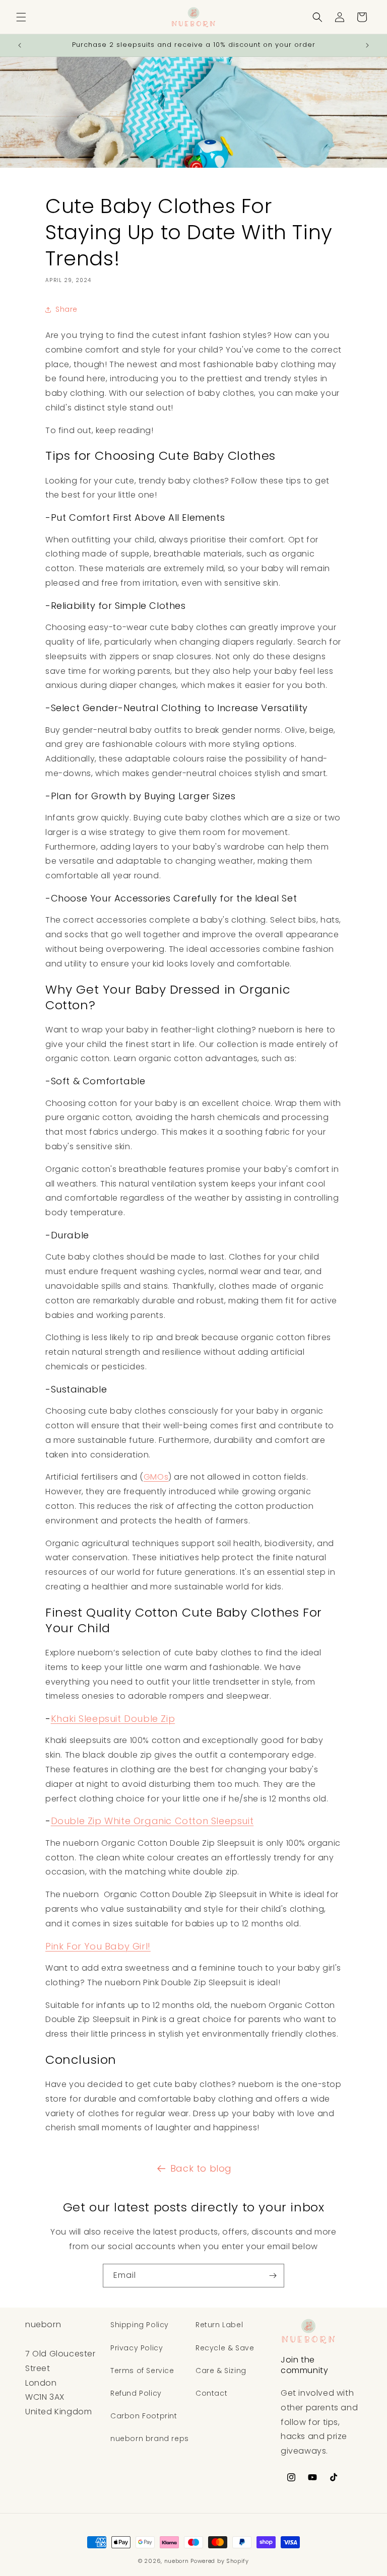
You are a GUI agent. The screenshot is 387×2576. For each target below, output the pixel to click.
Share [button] (67, 309)
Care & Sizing (221, 2371)
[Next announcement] (367, 45)
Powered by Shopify (220, 2561)
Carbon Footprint (144, 2416)
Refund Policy (136, 2393)
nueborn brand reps (150, 2439)
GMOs (156, 1477)
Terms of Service (142, 2371)
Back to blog (201, 2168)
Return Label (219, 2325)
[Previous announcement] (20, 45)
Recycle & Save (225, 2348)
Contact (211, 2393)
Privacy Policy (137, 2348)
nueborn (177, 2561)
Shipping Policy (140, 2325)
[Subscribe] (273, 2276)
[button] (21, 17)
